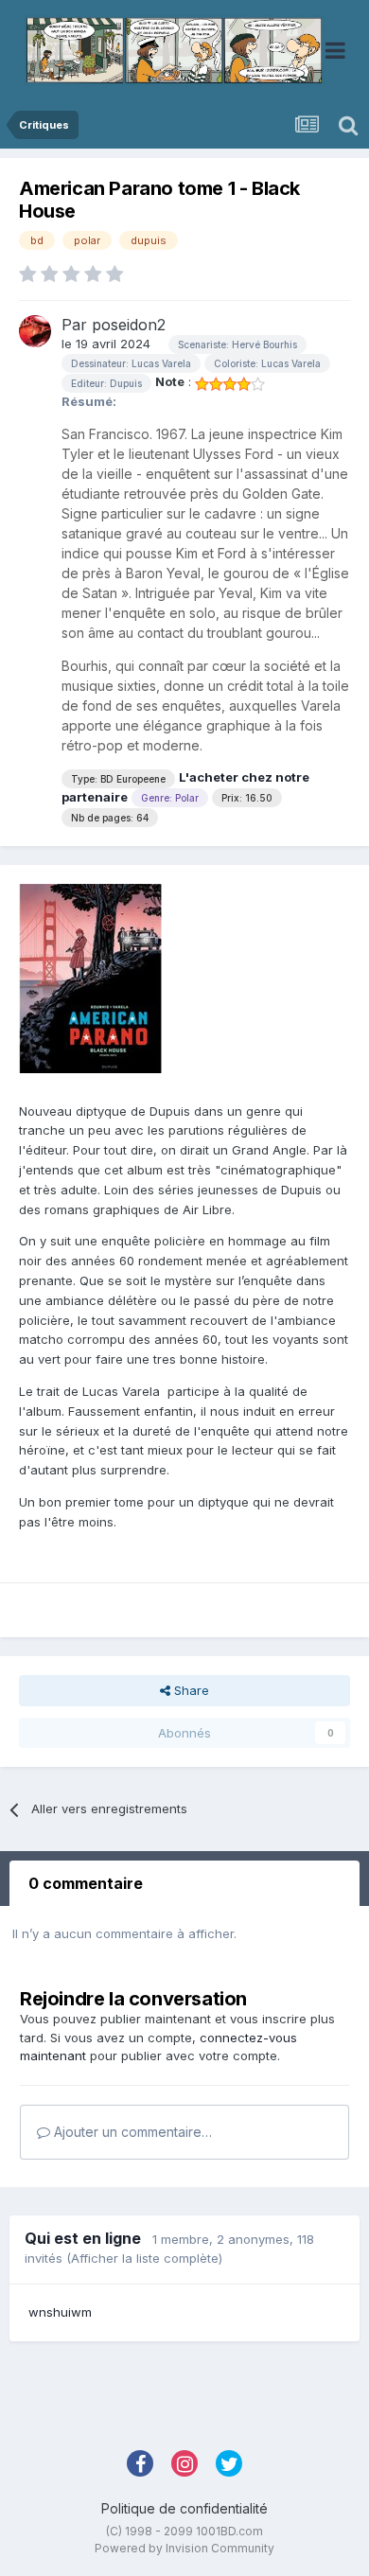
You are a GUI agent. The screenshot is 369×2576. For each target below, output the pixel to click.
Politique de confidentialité (184, 2508)
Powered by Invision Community (184, 2548)
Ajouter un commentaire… (131, 2132)
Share (190, 1690)
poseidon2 (129, 325)
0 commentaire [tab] (86, 1883)
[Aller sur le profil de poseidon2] (35, 331)
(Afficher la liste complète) (144, 2258)
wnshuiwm (60, 2312)
